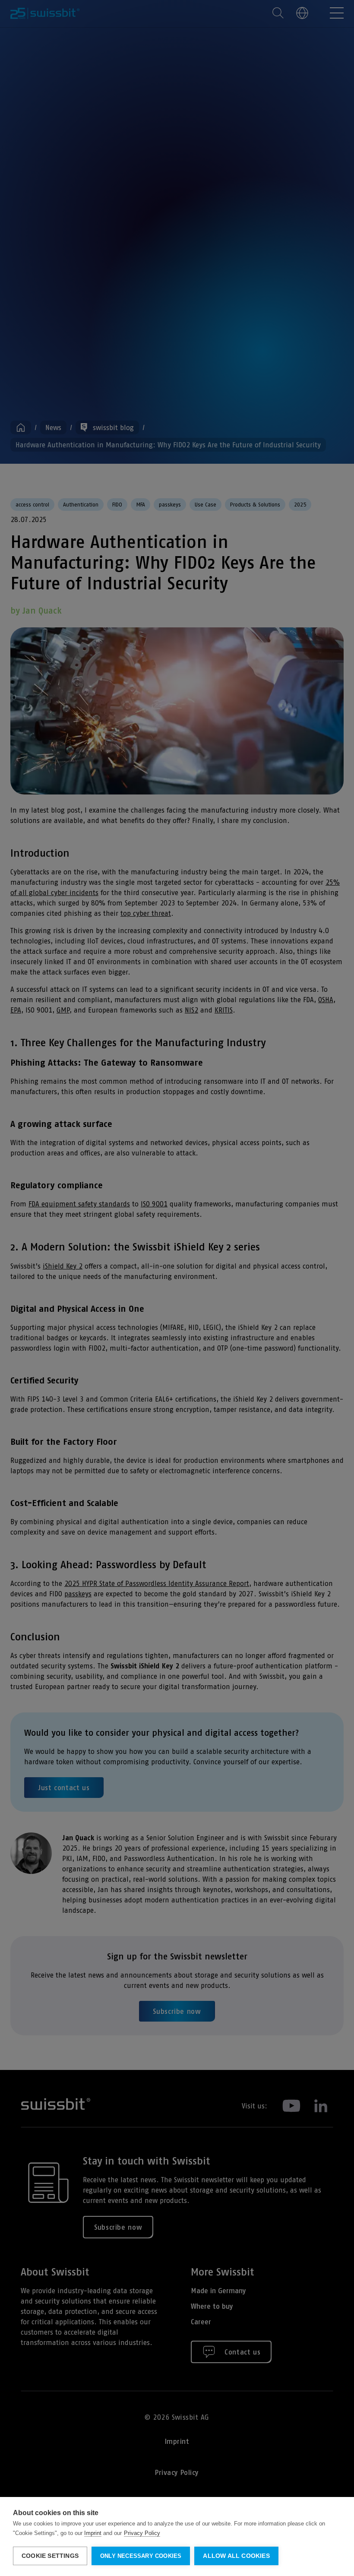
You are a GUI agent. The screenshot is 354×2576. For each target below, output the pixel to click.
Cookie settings (50, 2556)
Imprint (93, 2533)
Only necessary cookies (141, 2556)
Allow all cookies (236, 2556)
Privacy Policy (142, 2533)
